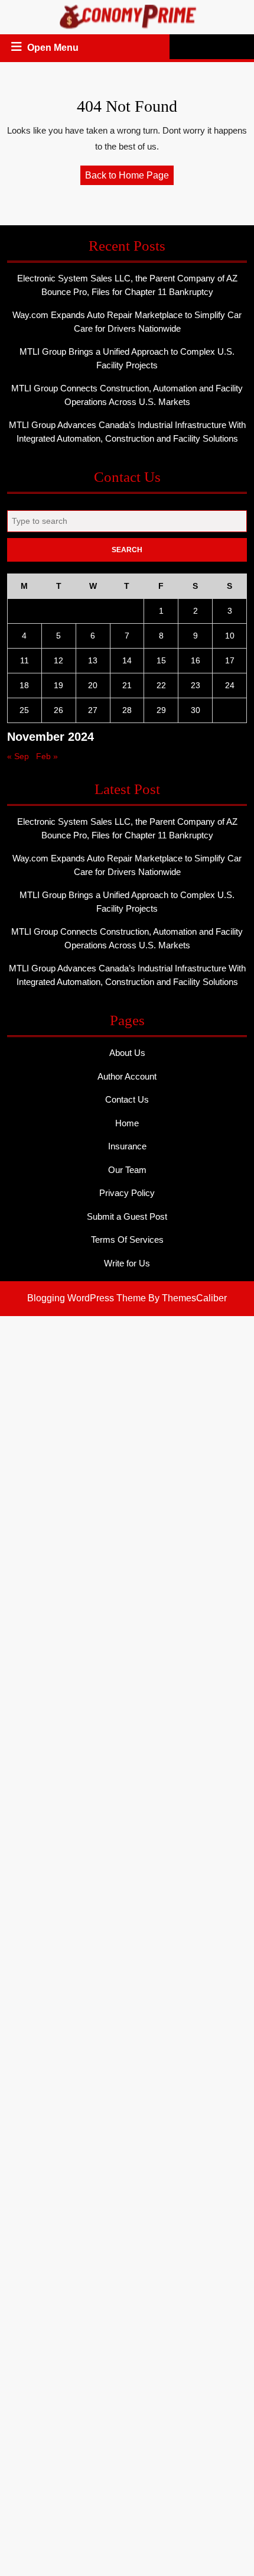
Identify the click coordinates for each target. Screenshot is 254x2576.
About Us (127, 1053)
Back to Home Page (129, 177)
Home (127, 1123)
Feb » (47, 756)
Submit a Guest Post (127, 1216)
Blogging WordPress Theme (87, 1298)
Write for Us (127, 1263)
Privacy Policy (127, 1193)
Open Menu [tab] (54, 49)
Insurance (127, 1146)
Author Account (127, 1076)
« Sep (18, 756)
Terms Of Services (127, 1240)
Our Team (127, 1170)
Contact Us (127, 1099)
